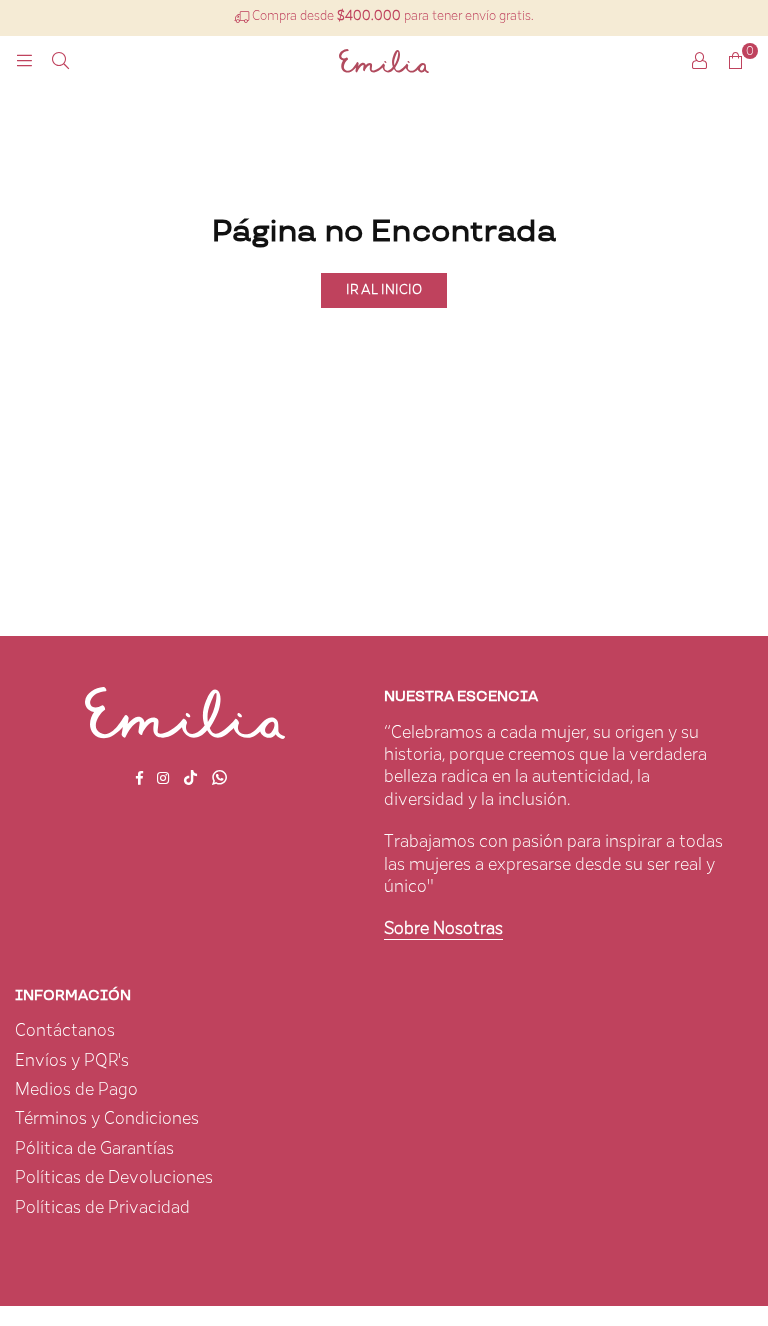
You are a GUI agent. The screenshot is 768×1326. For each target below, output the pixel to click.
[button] (735, 61)
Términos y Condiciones (107, 1119)
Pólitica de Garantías (94, 1149)
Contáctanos (65, 1031)
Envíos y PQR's (72, 1061)
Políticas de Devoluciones (114, 1178)
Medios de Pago (76, 1090)
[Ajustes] (699, 61)
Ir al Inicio (384, 290)
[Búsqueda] (60, 61)
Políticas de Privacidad (102, 1208)
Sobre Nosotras (443, 929)
